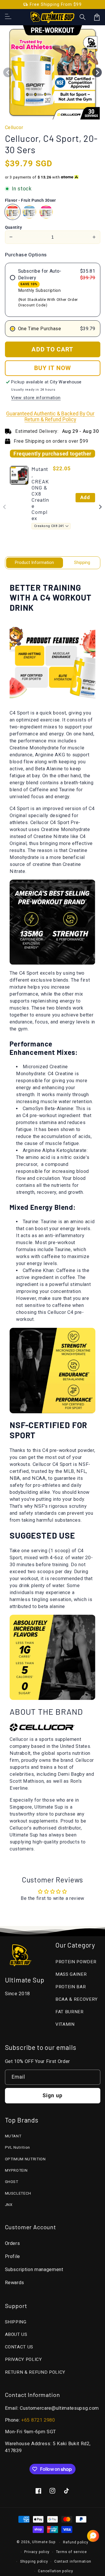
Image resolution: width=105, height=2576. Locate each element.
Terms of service (71, 2552)
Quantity (14, 227)
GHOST (12, 2182)
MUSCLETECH (18, 2193)
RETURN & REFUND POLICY (35, 2372)
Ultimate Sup (44, 2542)
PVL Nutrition (18, 2147)
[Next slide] (100, 507)
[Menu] (8, 17)
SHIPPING (16, 2322)
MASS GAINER (71, 1974)
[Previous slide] (5, 507)
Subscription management (34, 2269)
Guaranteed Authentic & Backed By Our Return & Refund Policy (50, 417)
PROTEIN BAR (71, 1987)
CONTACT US (19, 2347)
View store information (36, 398)
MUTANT (13, 2136)
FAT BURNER (70, 2012)
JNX (9, 2205)
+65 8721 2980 (38, 2420)
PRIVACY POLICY (23, 2359)
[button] (83, 17)
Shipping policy (34, 2561)
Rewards (15, 2283)
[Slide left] (8, 72)
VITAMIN (65, 2024)
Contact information (73, 2561)
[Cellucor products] (42, 1728)
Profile (13, 2256)
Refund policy (76, 2542)
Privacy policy (37, 2552)
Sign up (52, 2096)
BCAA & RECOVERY (77, 1999)
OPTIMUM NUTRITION (25, 2159)
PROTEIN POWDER (76, 1962)
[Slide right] (97, 72)
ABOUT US (16, 2334)
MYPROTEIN (16, 2170)
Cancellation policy (56, 2571)
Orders (13, 2243)
